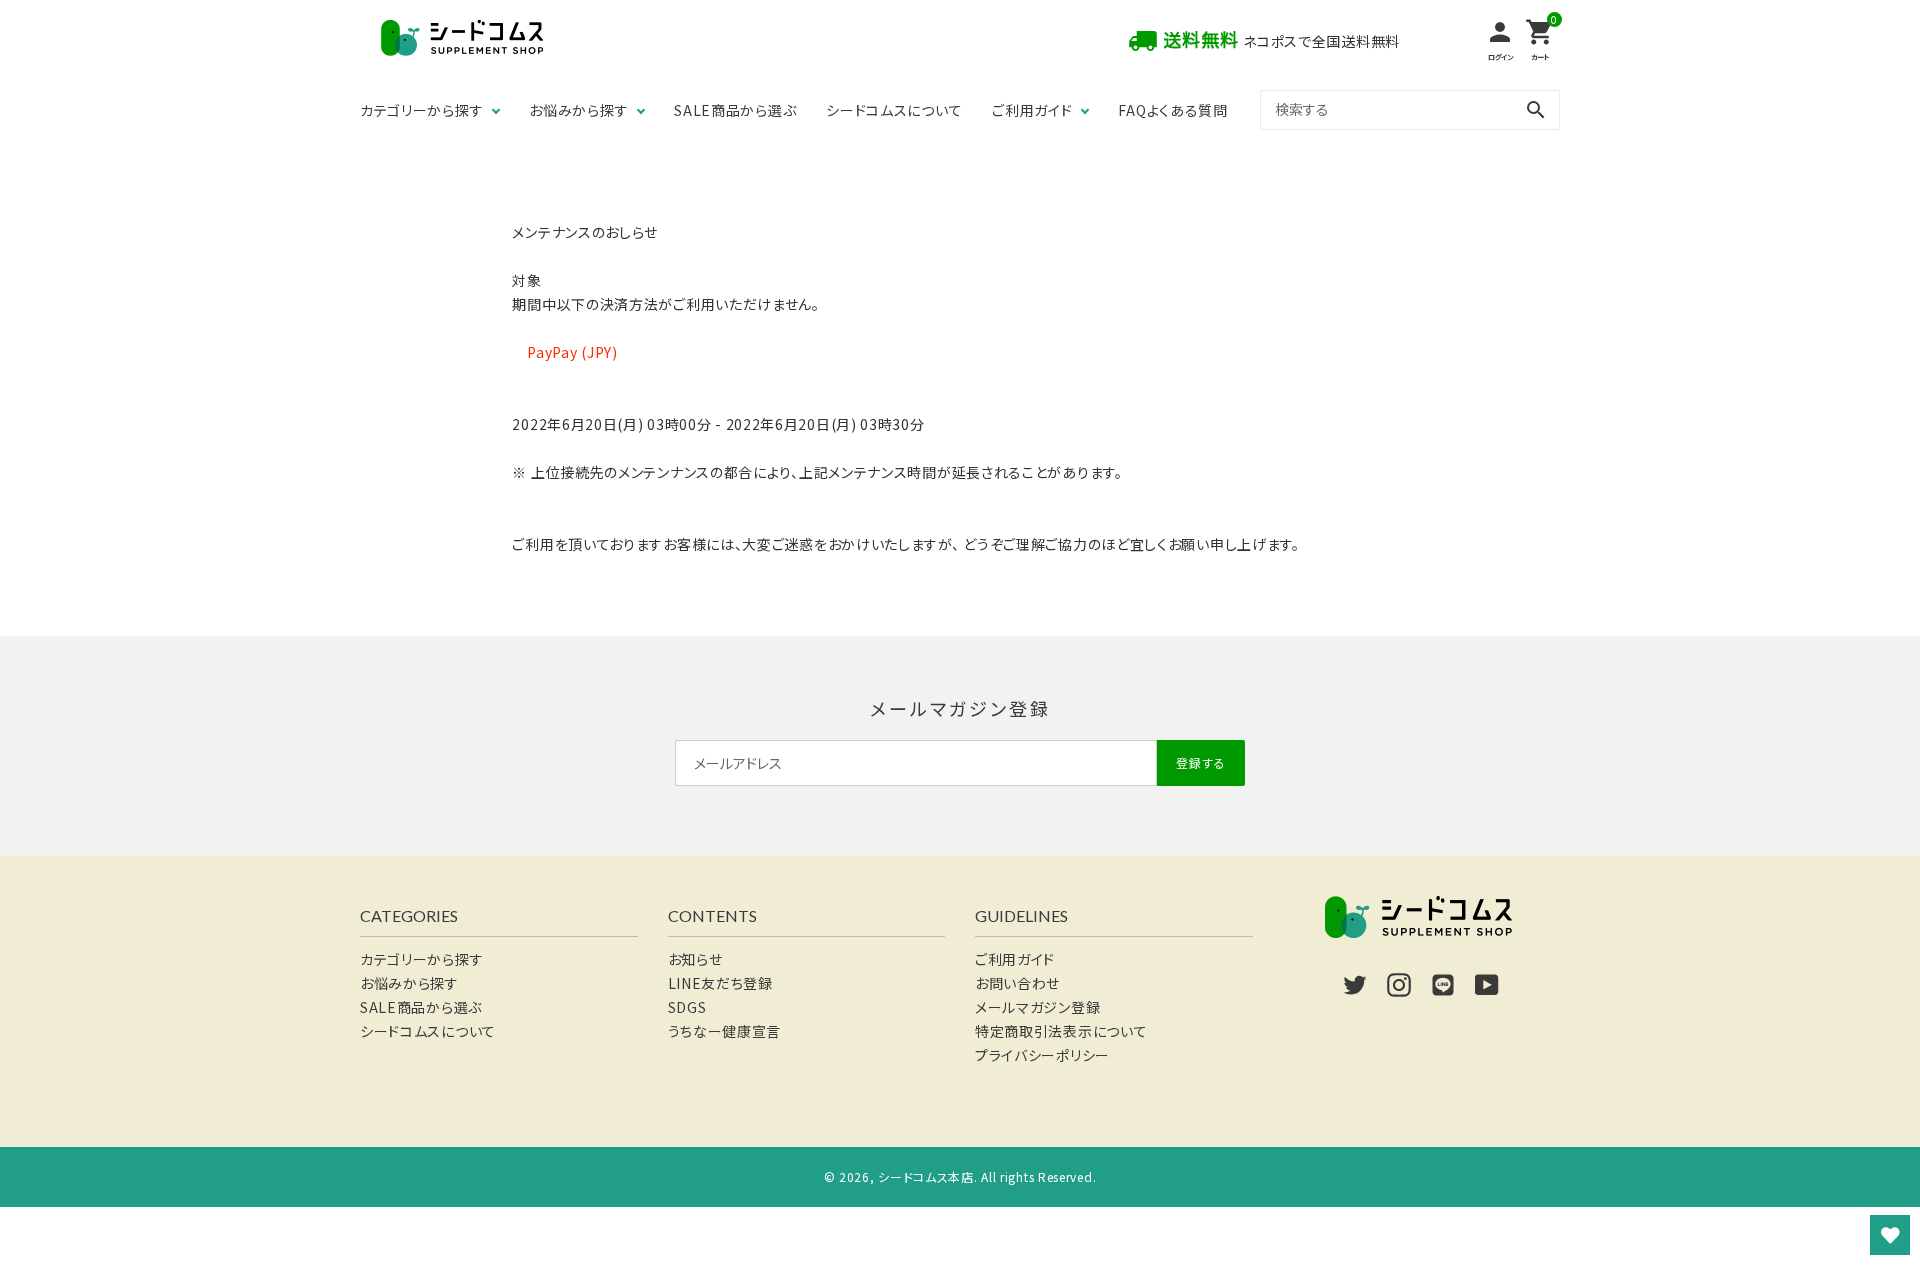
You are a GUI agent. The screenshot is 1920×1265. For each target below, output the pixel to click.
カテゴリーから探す (421, 110)
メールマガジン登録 (1037, 1007)
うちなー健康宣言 (725, 1031)
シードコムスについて (894, 110)
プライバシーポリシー (1042, 1055)
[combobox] (1410, 109)
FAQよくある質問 (1172, 110)
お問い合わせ (1017, 983)
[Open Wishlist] (1890, 1235)
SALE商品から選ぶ (735, 110)
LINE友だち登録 (720, 983)
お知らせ (695, 959)
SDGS (687, 1007)
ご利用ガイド (1032, 110)
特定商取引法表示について (1061, 1031)
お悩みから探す (578, 110)
